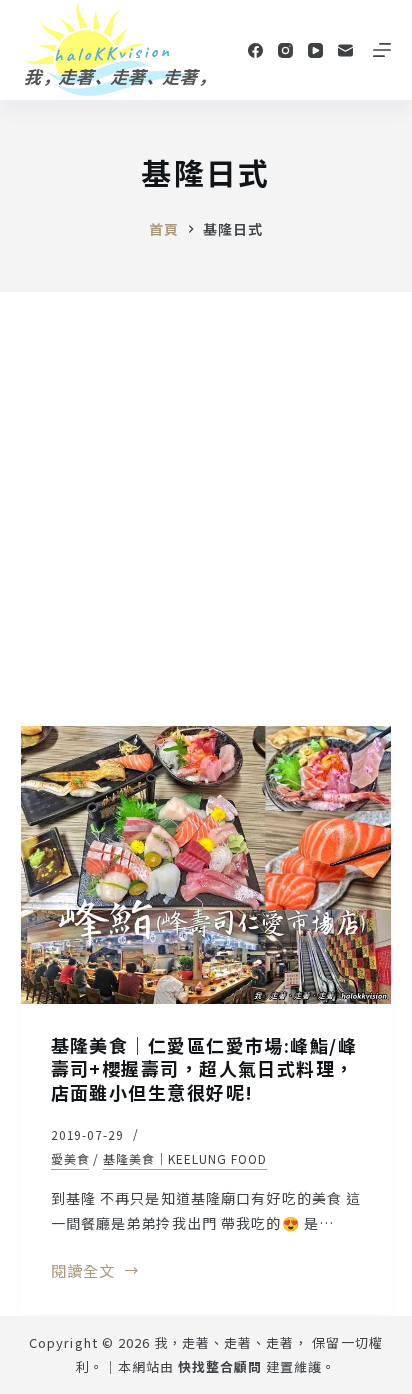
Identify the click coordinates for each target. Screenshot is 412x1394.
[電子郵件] (345, 50)
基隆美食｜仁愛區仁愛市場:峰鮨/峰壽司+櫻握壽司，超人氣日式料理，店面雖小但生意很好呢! (204, 1068)
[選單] (382, 50)
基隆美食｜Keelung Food (184, 1158)
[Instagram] (285, 50)
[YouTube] (315, 50)
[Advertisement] (206, 508)
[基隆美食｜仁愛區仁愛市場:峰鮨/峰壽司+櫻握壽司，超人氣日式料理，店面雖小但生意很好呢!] (206, 865)
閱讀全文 (83, 1272)
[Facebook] (255, 50)
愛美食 (70, 1158)
